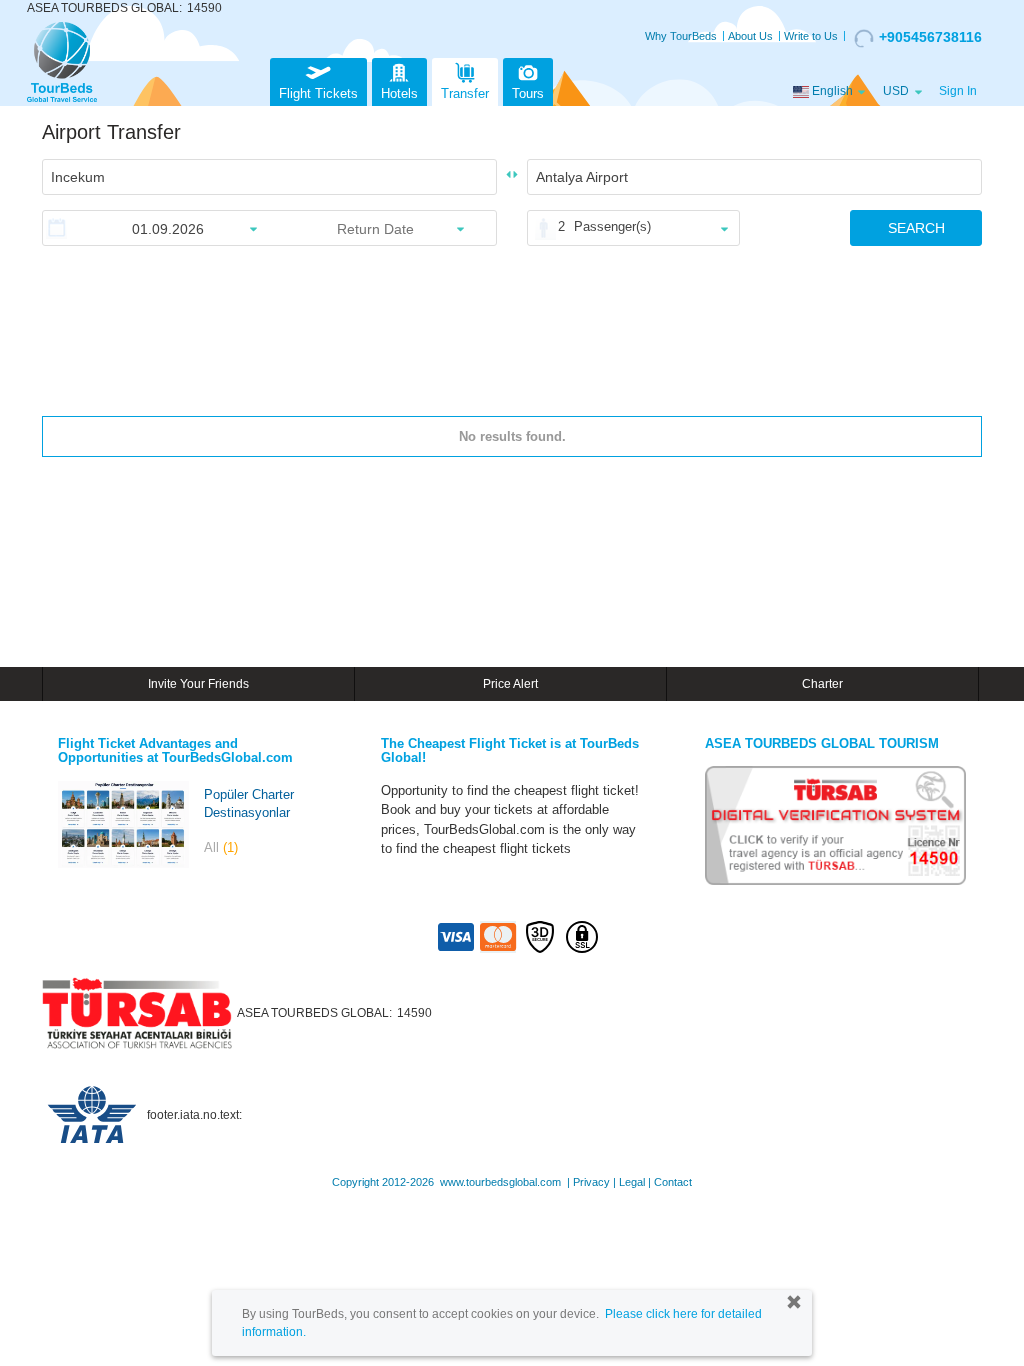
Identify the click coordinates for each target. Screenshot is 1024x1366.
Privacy (591, 1182)
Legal (632, 1182)
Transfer (465, 93)
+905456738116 (930, 37)
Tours (528, 93)
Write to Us (811, 36)
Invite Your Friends (198, 684)
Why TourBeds (681, 36)
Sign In (958, 91)
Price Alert (510, 684)
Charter (822, 684)
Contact (673, 1182)
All (221, 847)
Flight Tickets (318, 93)
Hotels (399, 93)
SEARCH (916, 228)
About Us (750, 36)
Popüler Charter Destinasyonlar (249, 804)
